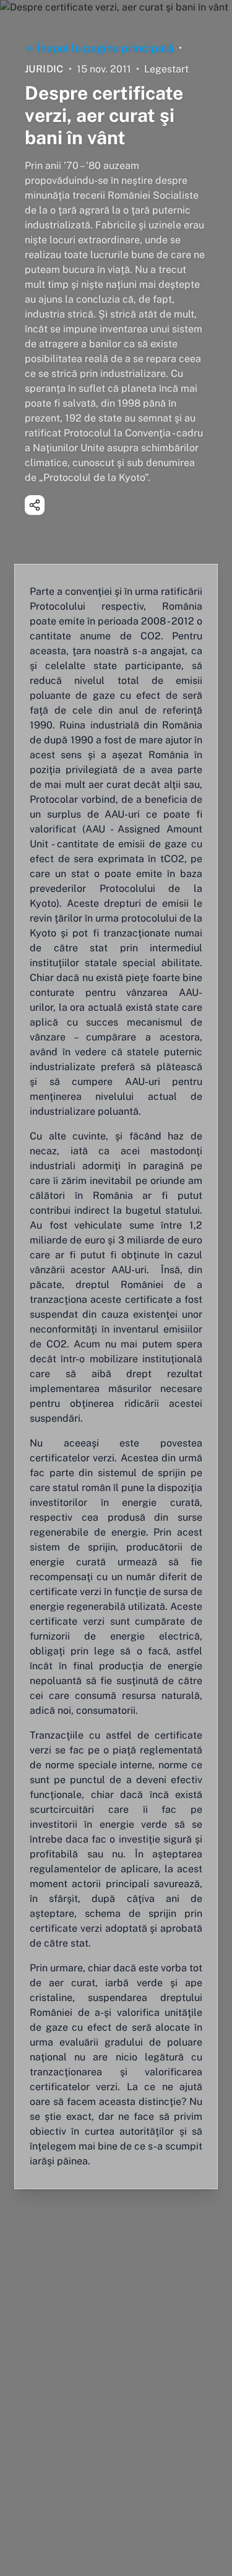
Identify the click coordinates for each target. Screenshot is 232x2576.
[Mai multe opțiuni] (35, 505)
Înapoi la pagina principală (105, 48)
